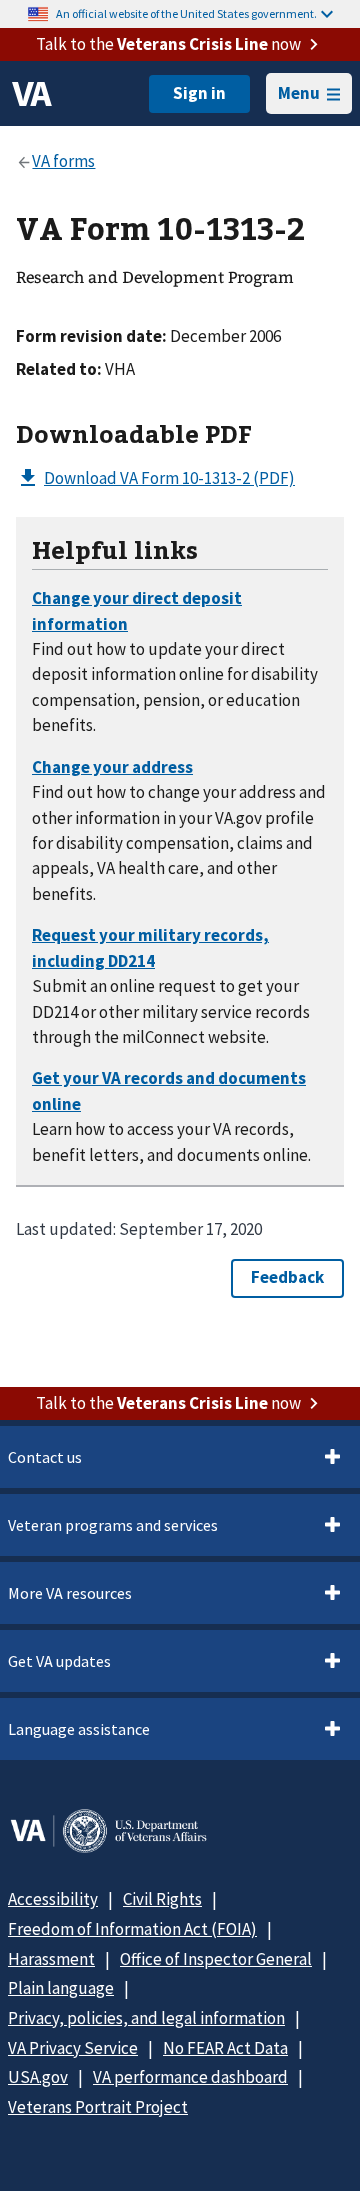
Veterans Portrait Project (98, 2107)
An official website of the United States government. (186, 13)
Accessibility (53, 1899)
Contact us (45, 1457)
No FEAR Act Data (225, 2048)
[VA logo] (32, 94)
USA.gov (38, 2077)
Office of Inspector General (216, 1959)
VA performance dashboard (190, 2077)
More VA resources (70, 1593)
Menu (299, 93)
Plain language (61, 1988)
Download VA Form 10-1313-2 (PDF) (169, 478)
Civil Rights (162, 1899)
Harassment (51, 1959)
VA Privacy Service (73, 2048)
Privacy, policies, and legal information (146, 2018)
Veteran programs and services (113, 1525)
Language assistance (79, 1729)
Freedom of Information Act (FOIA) (132, 1929)
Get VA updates (59, 1661)
